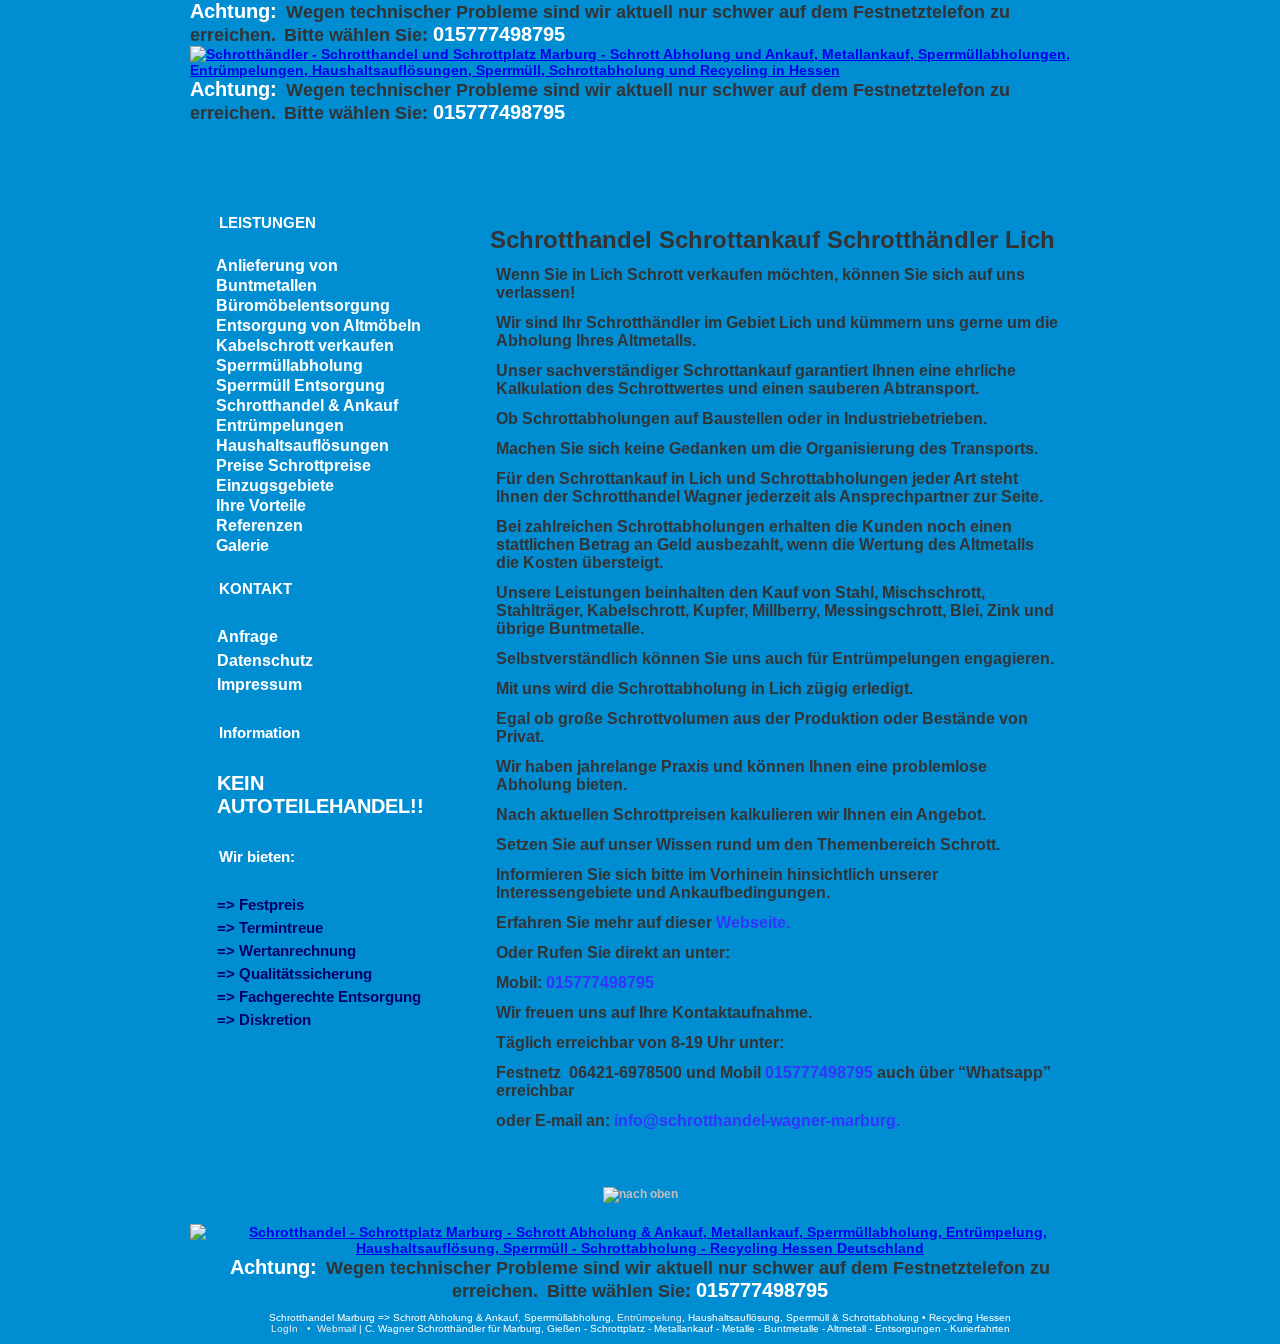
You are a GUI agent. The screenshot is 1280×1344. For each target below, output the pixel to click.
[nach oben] (640, 1194)
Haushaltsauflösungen (302, 445)
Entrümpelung (649, 1317)
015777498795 (499, 34)
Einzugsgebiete (275, 485)
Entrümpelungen (280, 425)
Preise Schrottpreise (293, 465)
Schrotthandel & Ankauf (307, 405)
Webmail (336, 1328)
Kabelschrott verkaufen (305, 345)
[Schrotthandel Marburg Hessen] (640, 1248)
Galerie (242, 545)
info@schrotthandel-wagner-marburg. (757, 1120)
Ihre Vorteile (261, 505)
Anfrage (247, 636)
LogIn (284, 1328)
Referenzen (259, 525)
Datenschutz (265, 660)
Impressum (259, 684)
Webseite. (753, 922)
